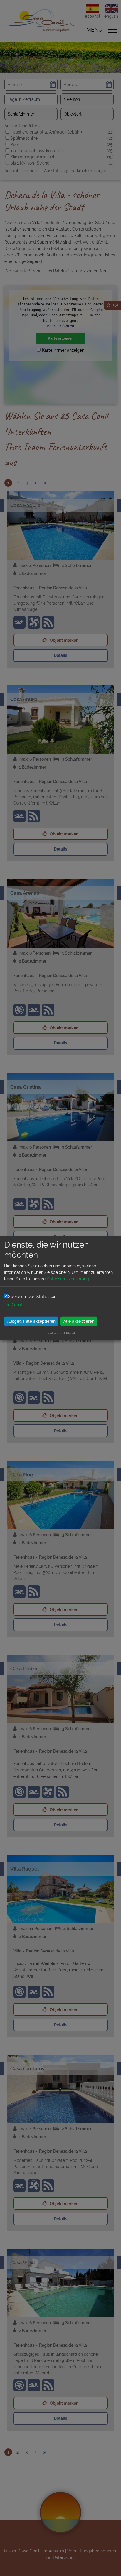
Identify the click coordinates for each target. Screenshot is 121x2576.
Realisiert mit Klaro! (61, 1333)
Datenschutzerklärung (68, 1279)
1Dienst (13, 1305)
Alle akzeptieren (79, 1321)
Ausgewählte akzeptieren (31, 1321)
